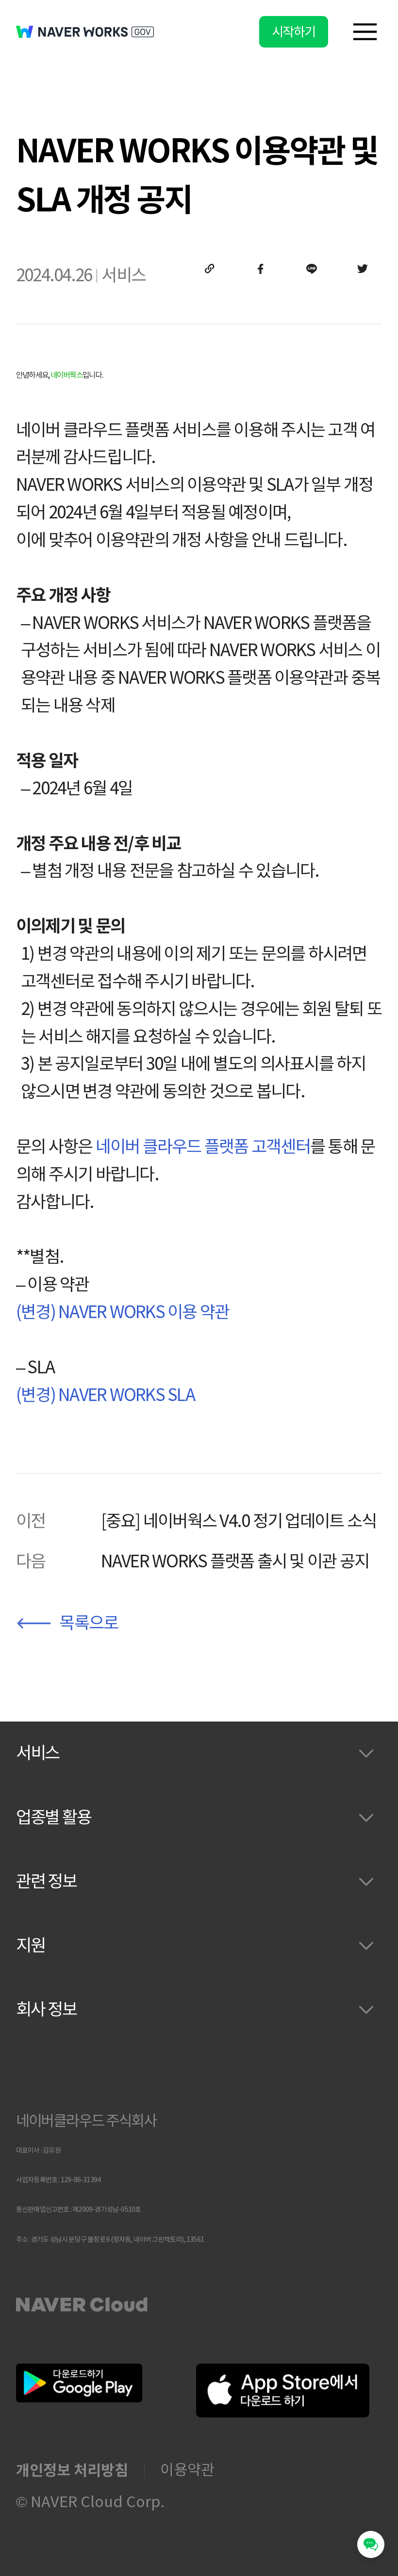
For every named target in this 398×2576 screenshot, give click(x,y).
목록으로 (89, 1623)
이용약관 (187, 2470)
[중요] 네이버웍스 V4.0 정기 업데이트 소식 (239, 1521)
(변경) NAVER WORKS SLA (105, 1395)
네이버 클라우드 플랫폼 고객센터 (203, 1147)
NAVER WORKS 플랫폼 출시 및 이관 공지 (235, 1562)
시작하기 (293, 32)
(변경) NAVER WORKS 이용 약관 (123, 1312)
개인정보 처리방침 (72, 2470)
